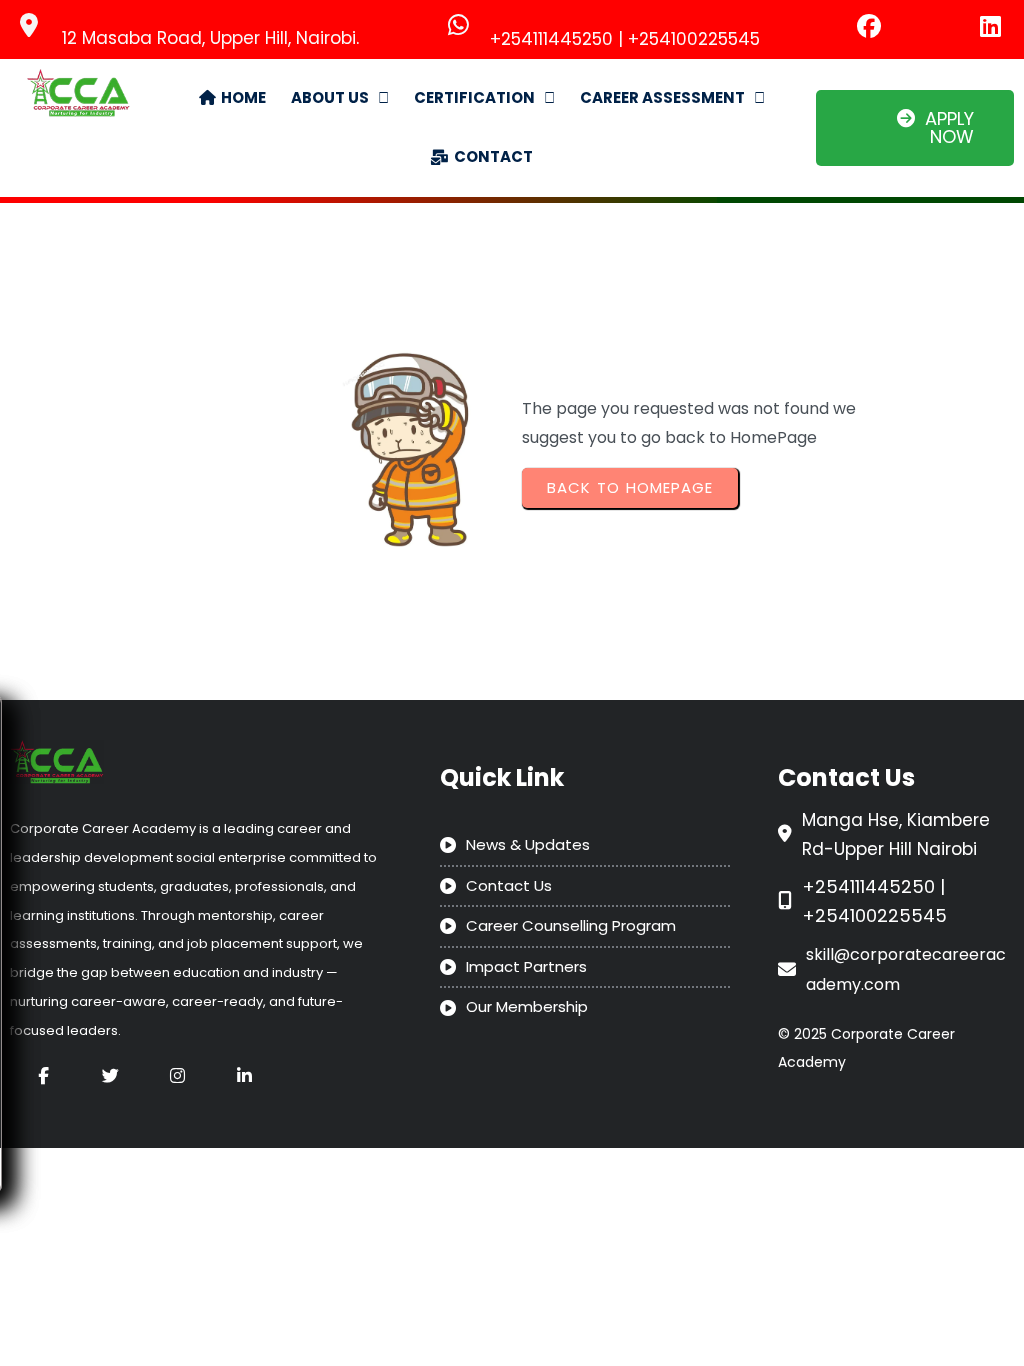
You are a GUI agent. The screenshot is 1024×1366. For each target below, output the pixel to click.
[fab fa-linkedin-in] (244, 1075)
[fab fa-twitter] (110, 1075)
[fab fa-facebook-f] (43, 1075)
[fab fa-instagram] (177, 1075)
